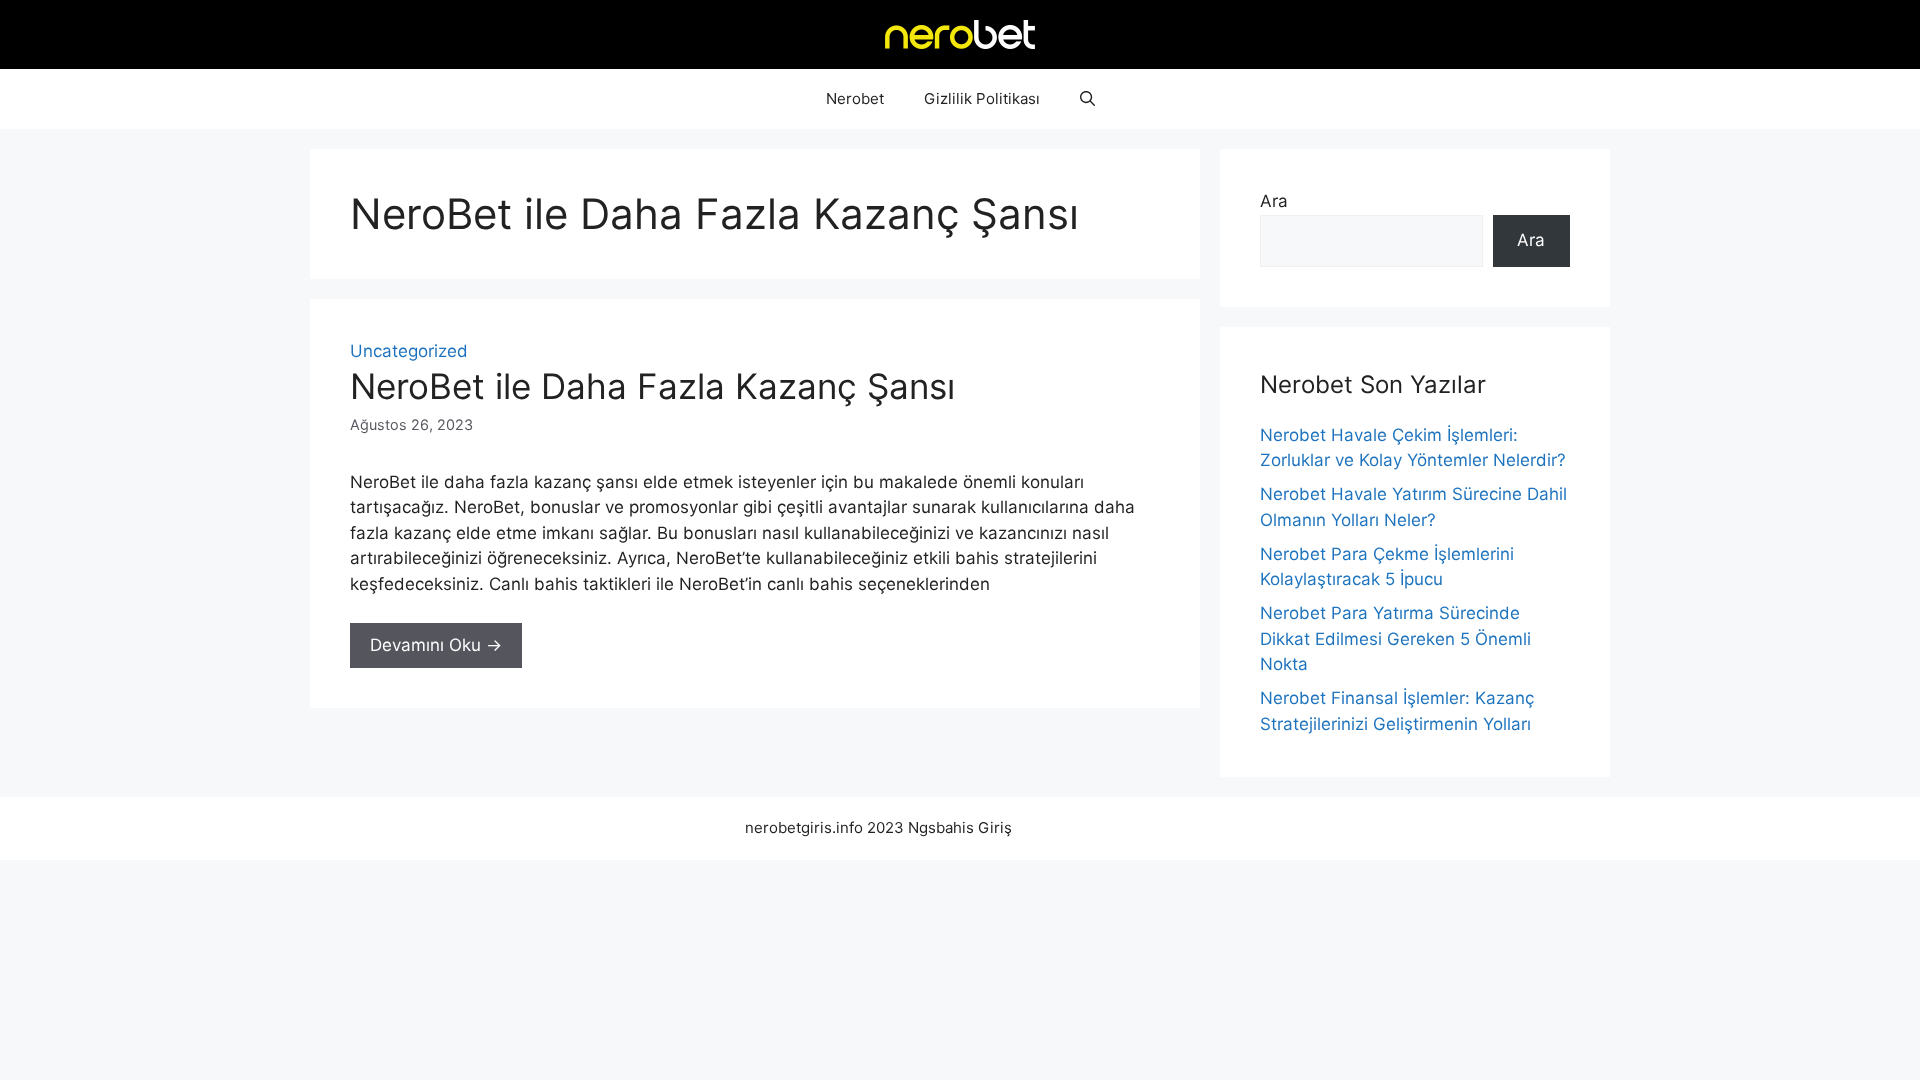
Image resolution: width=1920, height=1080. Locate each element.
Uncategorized (409, 351)
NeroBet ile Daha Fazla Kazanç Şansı (652, 386)
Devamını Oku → (436, 645)
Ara (1274, 201)
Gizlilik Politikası (982, 98)
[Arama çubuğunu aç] (1087, 99)
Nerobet (855, 98)
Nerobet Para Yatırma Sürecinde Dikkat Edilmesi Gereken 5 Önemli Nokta (1395, 638)
